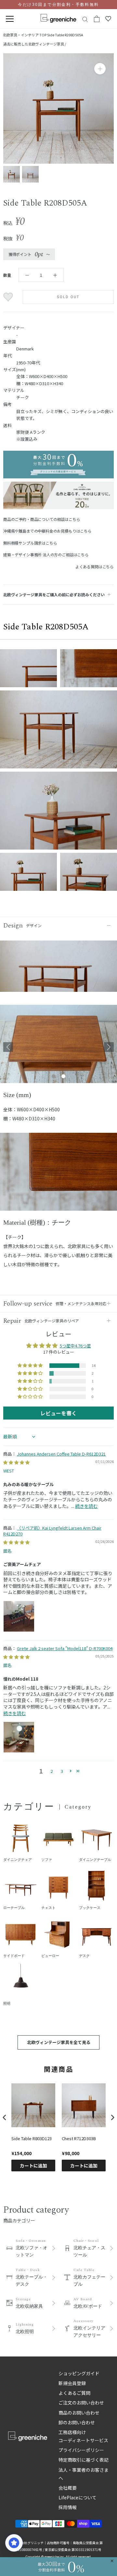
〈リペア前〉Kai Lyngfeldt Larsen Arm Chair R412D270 (52, 1531)
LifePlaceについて (78, 2497)
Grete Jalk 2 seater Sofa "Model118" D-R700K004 (65, 1648)
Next (109, 1047)
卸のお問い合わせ (77, 2422)
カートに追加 (33, 2166)
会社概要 (68, 2488)
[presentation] (5, 2117)
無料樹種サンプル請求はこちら (30, 543)
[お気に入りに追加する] (9, 297)
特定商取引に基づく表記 (84, 2460)
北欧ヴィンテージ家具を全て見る (59, 2042)
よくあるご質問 (74, 2393)
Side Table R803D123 (32, 2139)
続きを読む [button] (86, 1506)
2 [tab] (63, 1077)
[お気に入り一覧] (108, 19)
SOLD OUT (68, 297)
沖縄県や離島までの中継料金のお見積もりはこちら (47, 531)
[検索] (85, 19)
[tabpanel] (58, 1047)
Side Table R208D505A (65, 35)
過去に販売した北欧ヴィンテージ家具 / (35, 44)
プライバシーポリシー (81, 2450)
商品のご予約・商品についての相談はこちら (42, 519)
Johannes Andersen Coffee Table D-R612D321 (61, 1454)
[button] (31, 1366)
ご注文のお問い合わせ (81, 2403)
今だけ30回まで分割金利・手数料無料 (58, 5)
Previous (8, 1047)
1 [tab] (54, 1077)
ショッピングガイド (79, 2373)
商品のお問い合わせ (79, 2413)
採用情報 (68, 2507)
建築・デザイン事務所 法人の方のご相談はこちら (46, 555)
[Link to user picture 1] (19, 1616)
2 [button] (52, 1771)
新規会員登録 (72, 2383)
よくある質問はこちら (95, 567)
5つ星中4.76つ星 (75, 1346)
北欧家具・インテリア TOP (25, 35)
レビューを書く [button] (58, 1413)
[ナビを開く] (10, 19)
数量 (7, 275)
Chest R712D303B (79, 2139)
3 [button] (62, 1771)
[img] (16, 1462)
